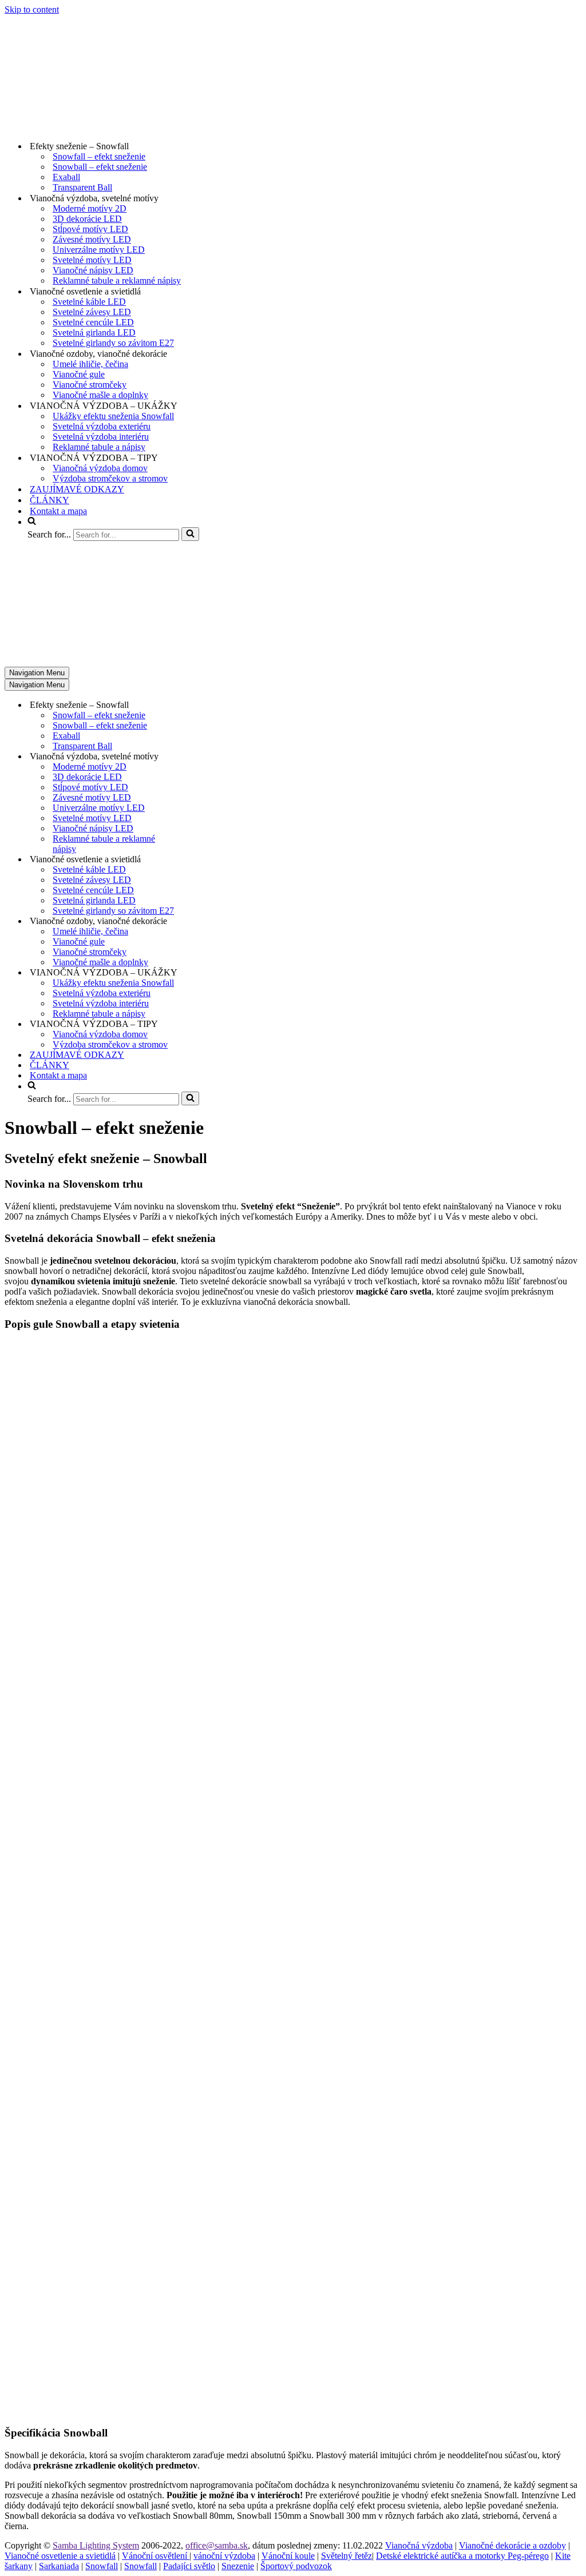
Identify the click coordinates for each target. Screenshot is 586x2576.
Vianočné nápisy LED (93, 270)
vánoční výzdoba (224, 2556)
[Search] (190, 534)
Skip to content (32, 9)
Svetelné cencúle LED (93, 322)
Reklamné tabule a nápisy (99, 447)
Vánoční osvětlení (156, 2556)
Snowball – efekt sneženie (100, 167)
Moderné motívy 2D (90, 208)
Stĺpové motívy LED (90, 229)
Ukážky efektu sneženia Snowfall (113, 416)
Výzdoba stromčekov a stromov (110, 478)
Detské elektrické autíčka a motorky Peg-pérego (462, 2556)
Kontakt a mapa (58, 511)
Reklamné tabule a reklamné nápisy (117, 280)
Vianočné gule (79, 374)
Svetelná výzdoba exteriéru (102, 426)
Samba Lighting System (96, 2545)
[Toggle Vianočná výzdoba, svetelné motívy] (205, 757)
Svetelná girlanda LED (94, 333)
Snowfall (102, 2566)
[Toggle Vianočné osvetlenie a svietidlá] (205, 860)
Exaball (66, 177)
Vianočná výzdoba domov (100, 468)
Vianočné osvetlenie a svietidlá (60, 2556)
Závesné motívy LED (92, 239)
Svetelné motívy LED (92, 260)
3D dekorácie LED (87, 219)
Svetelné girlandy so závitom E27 (113, 343)
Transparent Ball (82, 187)
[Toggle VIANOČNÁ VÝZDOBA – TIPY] (205, 1024)
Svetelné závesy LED (92, 312)
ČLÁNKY (50, 500)
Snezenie (238, 2566)
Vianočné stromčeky (90, 385)
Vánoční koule (288, 2556)
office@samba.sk (217, 2545)
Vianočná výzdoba (419, 2545)
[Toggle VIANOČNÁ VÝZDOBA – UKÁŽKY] (205, 973)
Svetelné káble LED (89, 302)
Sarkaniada (59, 2566)
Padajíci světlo (189, 2566)
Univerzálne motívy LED (99, 250)
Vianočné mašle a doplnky (100, 395)
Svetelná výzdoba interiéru (101, 437)
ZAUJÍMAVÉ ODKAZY (77, 489)
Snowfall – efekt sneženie (99, 156)
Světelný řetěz (347, 2556)
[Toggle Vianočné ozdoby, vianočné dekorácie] (205, 921)
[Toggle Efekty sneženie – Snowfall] (205, 705)
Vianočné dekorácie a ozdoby (512, 2545)
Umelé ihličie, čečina (90, 364)
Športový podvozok (296, 2566)
